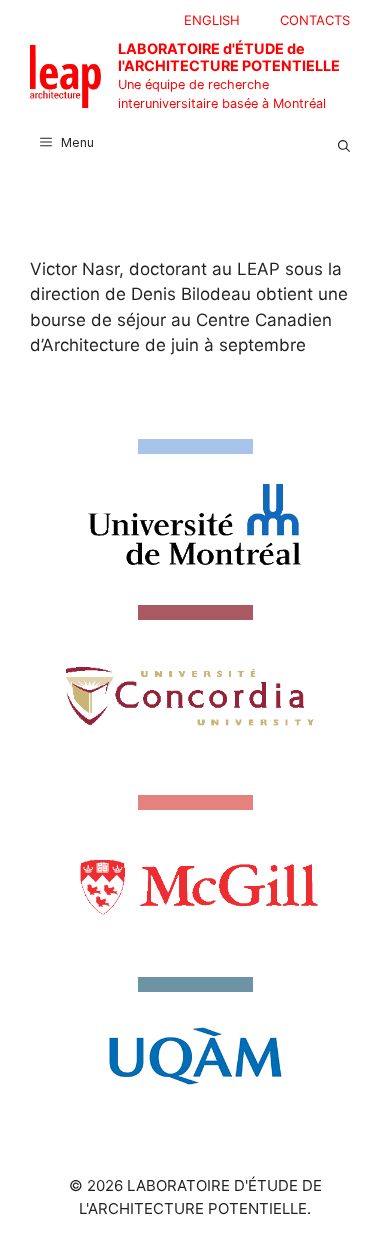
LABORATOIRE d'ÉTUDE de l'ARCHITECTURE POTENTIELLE (229, 57)
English (212, 20)
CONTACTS (315, 20)
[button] (344, 143)
